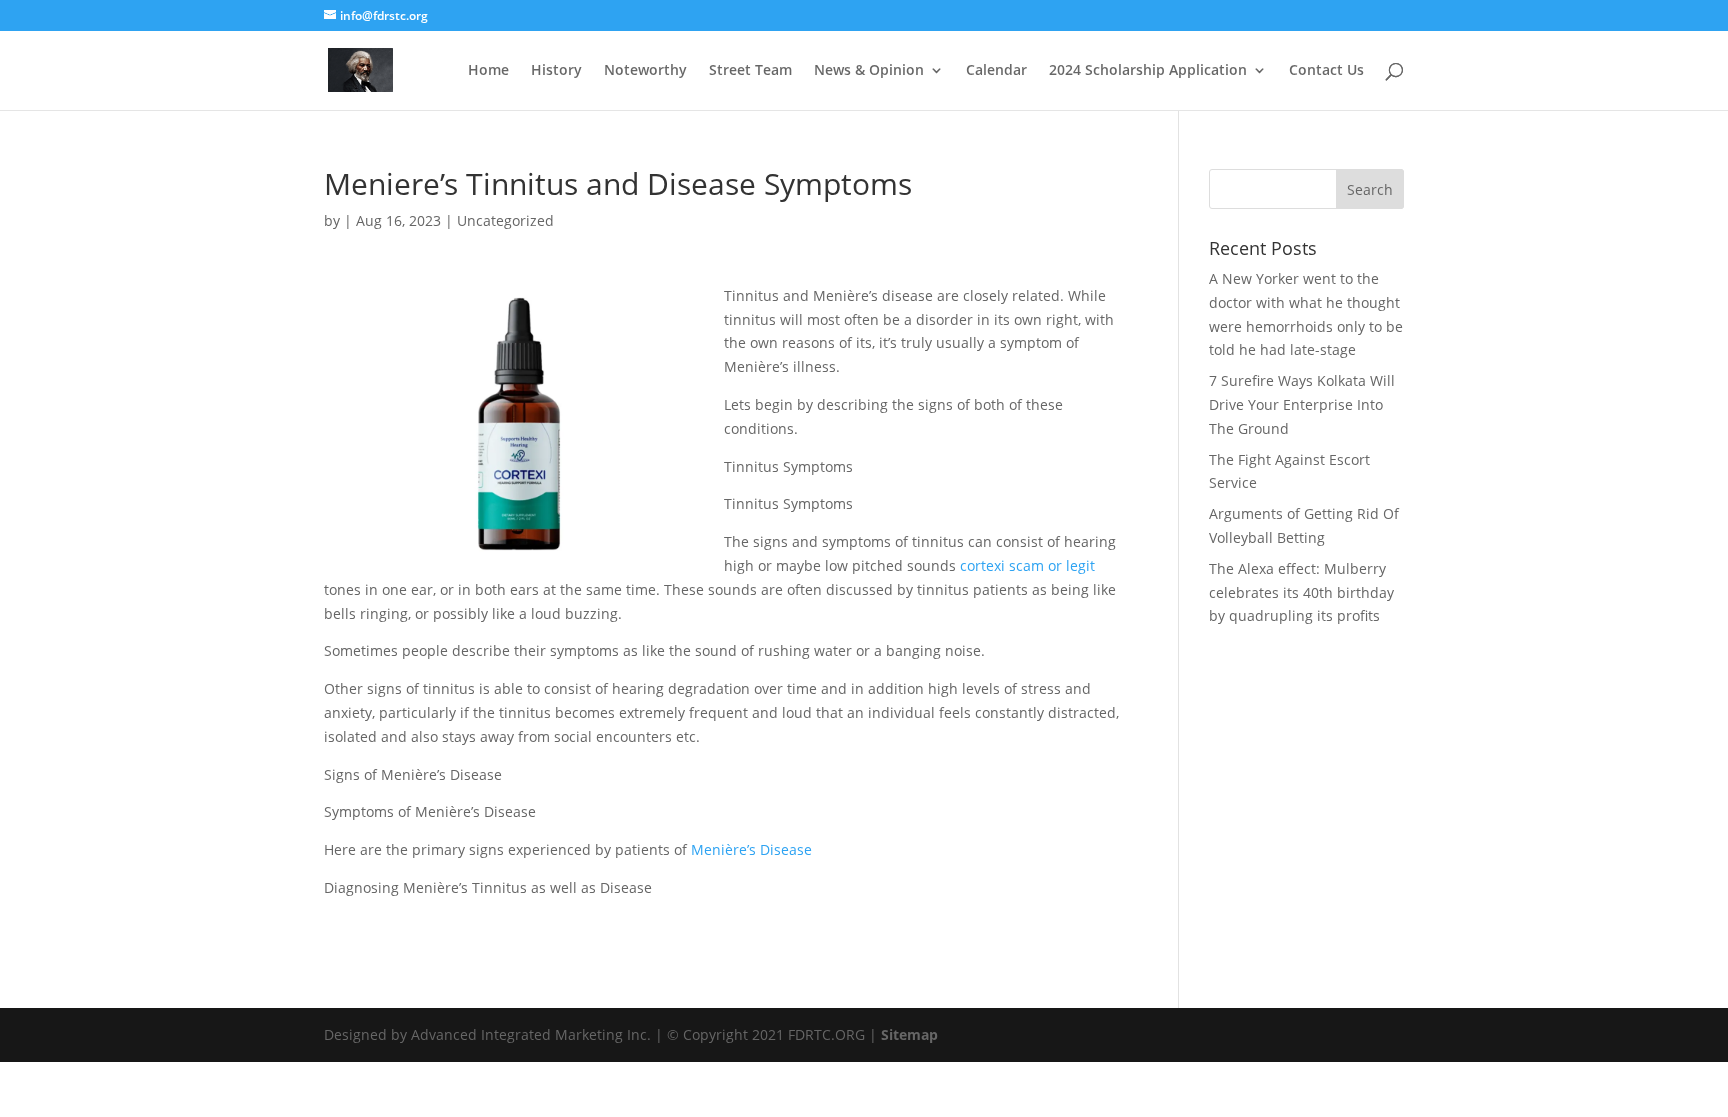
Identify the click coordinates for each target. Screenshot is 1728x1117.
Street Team (750, 71)
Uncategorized (505, 220)
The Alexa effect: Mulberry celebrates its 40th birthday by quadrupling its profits (1301, 592)
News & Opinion (869, 71)
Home (488, 71)
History (556, 71)
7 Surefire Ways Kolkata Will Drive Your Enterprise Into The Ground (1302, 404)
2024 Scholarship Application (1148, 71)
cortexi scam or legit (1027, 565)
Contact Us (1326, 71)
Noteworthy (645, 71)
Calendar (996, 71)
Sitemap (909, 1034)
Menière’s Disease (751, 849)
